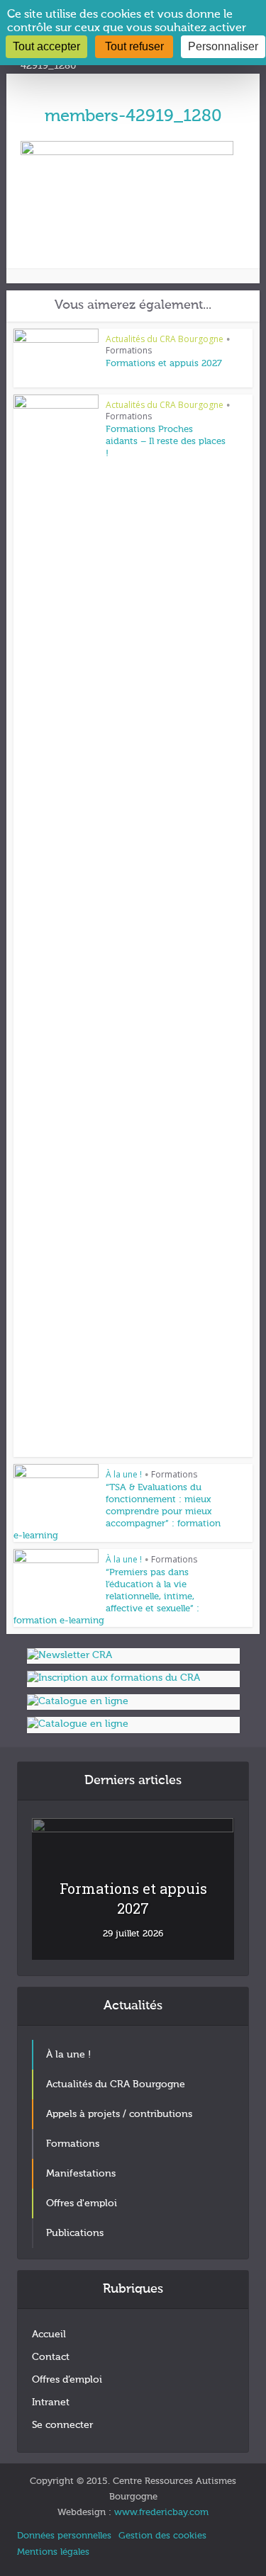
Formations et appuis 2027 (164, 364)
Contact (51, 2357)
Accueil (49, 2334)
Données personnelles (64, 2536)
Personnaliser (223, 46)
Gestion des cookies (162, 2536)
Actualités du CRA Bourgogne (165, 339)
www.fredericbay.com (161, 2513)
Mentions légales (53, 2552)
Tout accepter (46, 46)
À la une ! (124, 1474)
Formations (129, 350)
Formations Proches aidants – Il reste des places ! (166, 442)
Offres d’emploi (67, 2380)
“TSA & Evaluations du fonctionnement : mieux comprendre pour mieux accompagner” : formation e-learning (117, 1512)
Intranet (51, 2402)
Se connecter (62, 2425)
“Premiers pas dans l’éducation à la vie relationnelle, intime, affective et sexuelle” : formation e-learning (106, 1597)
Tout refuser (134, 46)
